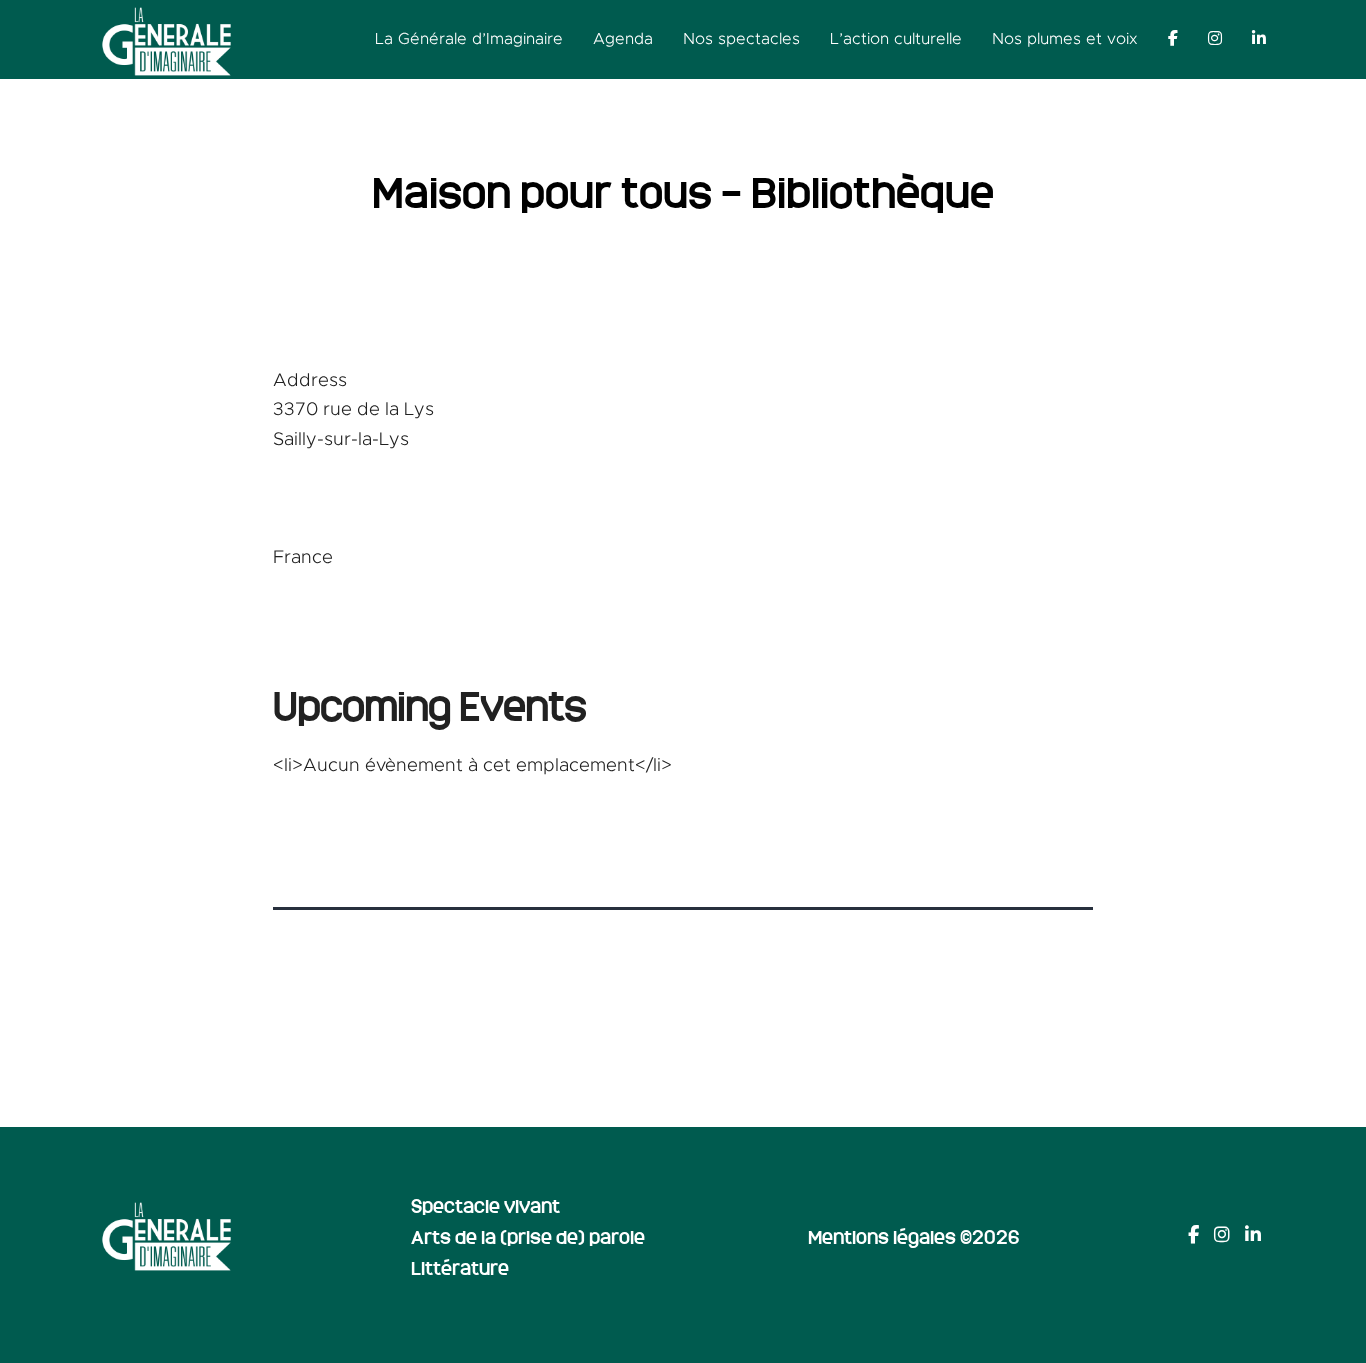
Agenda (623, 39)
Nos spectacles (741, 39)
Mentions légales (882, 1236)
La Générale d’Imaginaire (469, 39)
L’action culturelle (896, 39)
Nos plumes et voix (1065, 39)
